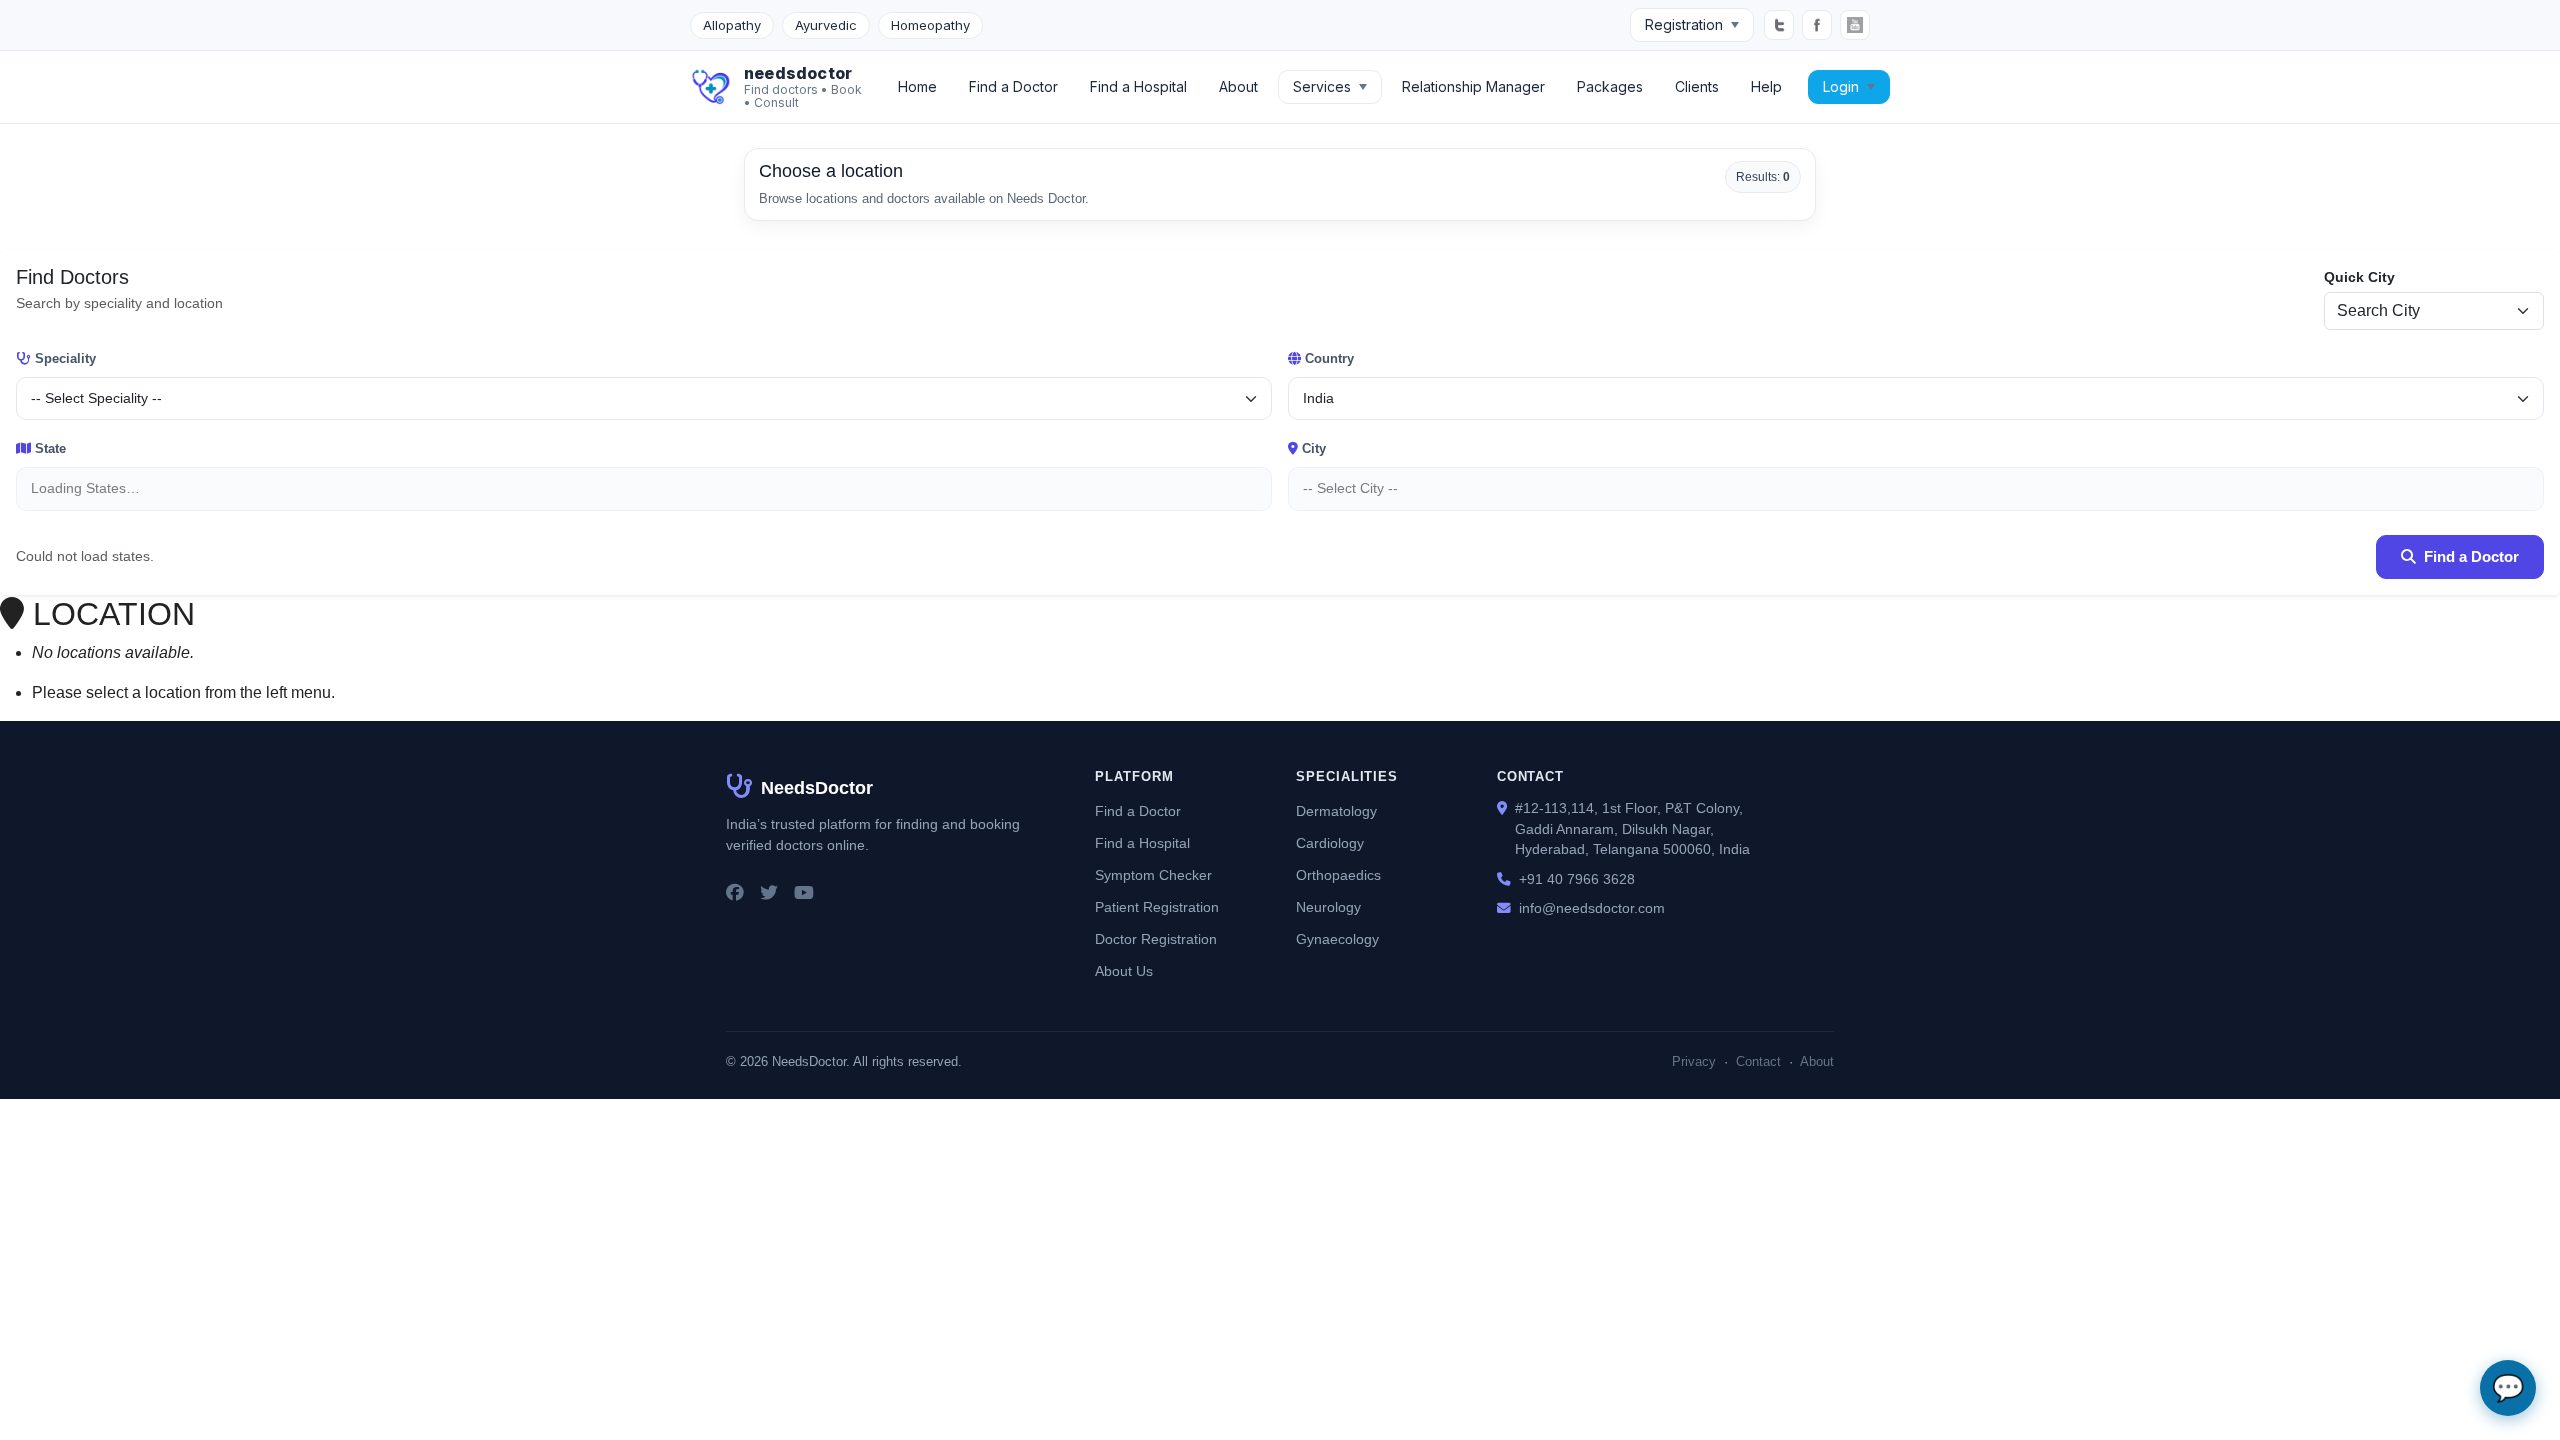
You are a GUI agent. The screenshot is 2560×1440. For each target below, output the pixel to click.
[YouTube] (1855, 25)
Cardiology (1330, 843)
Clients (1697, 86)
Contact (1758, 1061)
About (1238, 86)
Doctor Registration (1156, 939)
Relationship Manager (1473, 86)
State (50, 448)
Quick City (2359, 277)
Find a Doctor (1013, 86)
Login (1841, 86)
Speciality (65, 358)
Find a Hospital (1138, 86)
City (1314, 448)
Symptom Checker (1153, 875)
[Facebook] (1817, 25)
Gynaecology (1337, 939)
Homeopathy (930, 25)
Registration (1684, 24)
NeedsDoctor (817, 787)
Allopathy (732, 25)
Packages (1610, 86)
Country (1329, 358)
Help (1766, 86)
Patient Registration (1157, 907)
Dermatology (1336, 811)
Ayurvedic (826, 25)
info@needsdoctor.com (1592, 908)
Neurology (1328, 907)
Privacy (1694, 1061)
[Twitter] (1779, 25)
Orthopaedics (1338, 875)
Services (1322, 86)
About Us (1124, 971)
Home (917, 86)
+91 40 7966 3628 (1577, 879)
